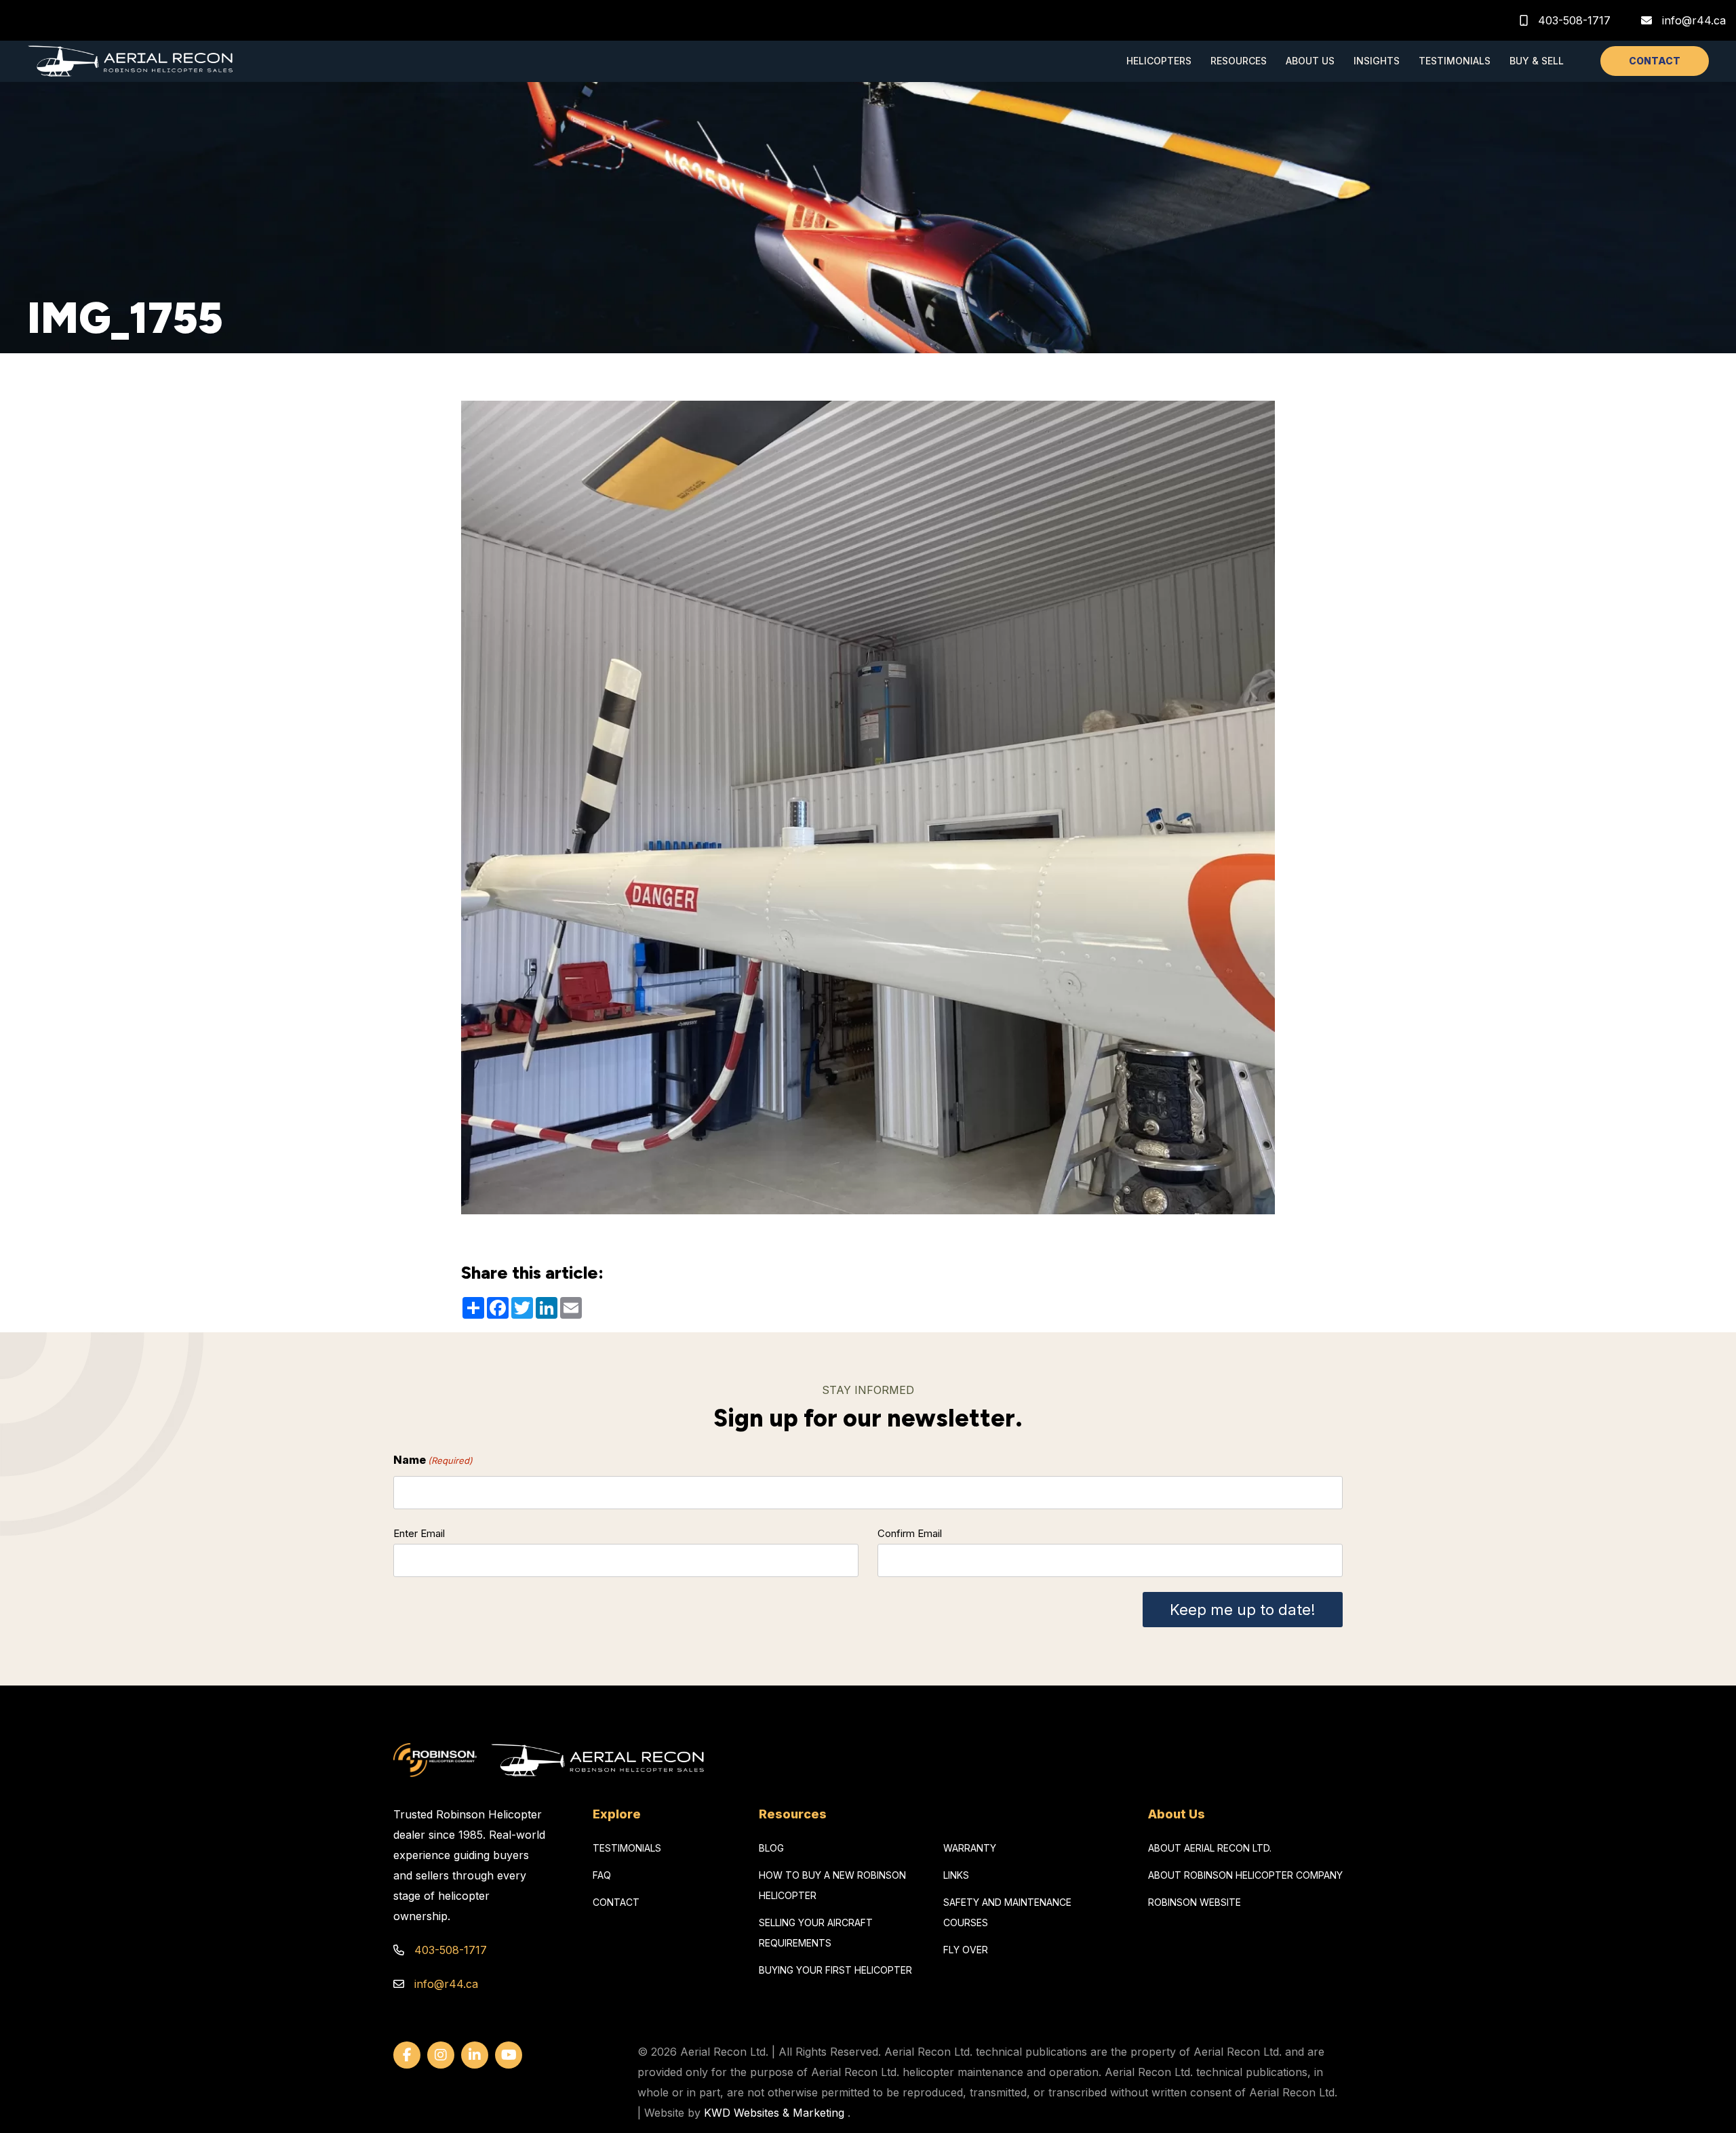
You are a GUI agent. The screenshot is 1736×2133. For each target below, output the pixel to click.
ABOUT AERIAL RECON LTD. (1210, 1848)
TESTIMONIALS (627, 1848)
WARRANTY (970, 1848)
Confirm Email (910, 1533)
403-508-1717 (1573, 20)
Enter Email (419, 1533)
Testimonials (1455, 61)
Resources (1239, 61)
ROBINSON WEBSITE (1195, 1902)
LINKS (956, 1875)
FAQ (602, 1875)
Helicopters (1159, 61)
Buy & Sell (1537, 61)
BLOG (771, 1848)
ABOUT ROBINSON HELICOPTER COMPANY (1245, 1875)
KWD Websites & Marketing (774, 2113)
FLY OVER (966, 1950)
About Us (1310, 61)
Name (433, 1460)
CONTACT (1655, 61)
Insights (1377, 61)
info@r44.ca (1694, 20)
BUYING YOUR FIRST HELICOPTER (835, 1970)
